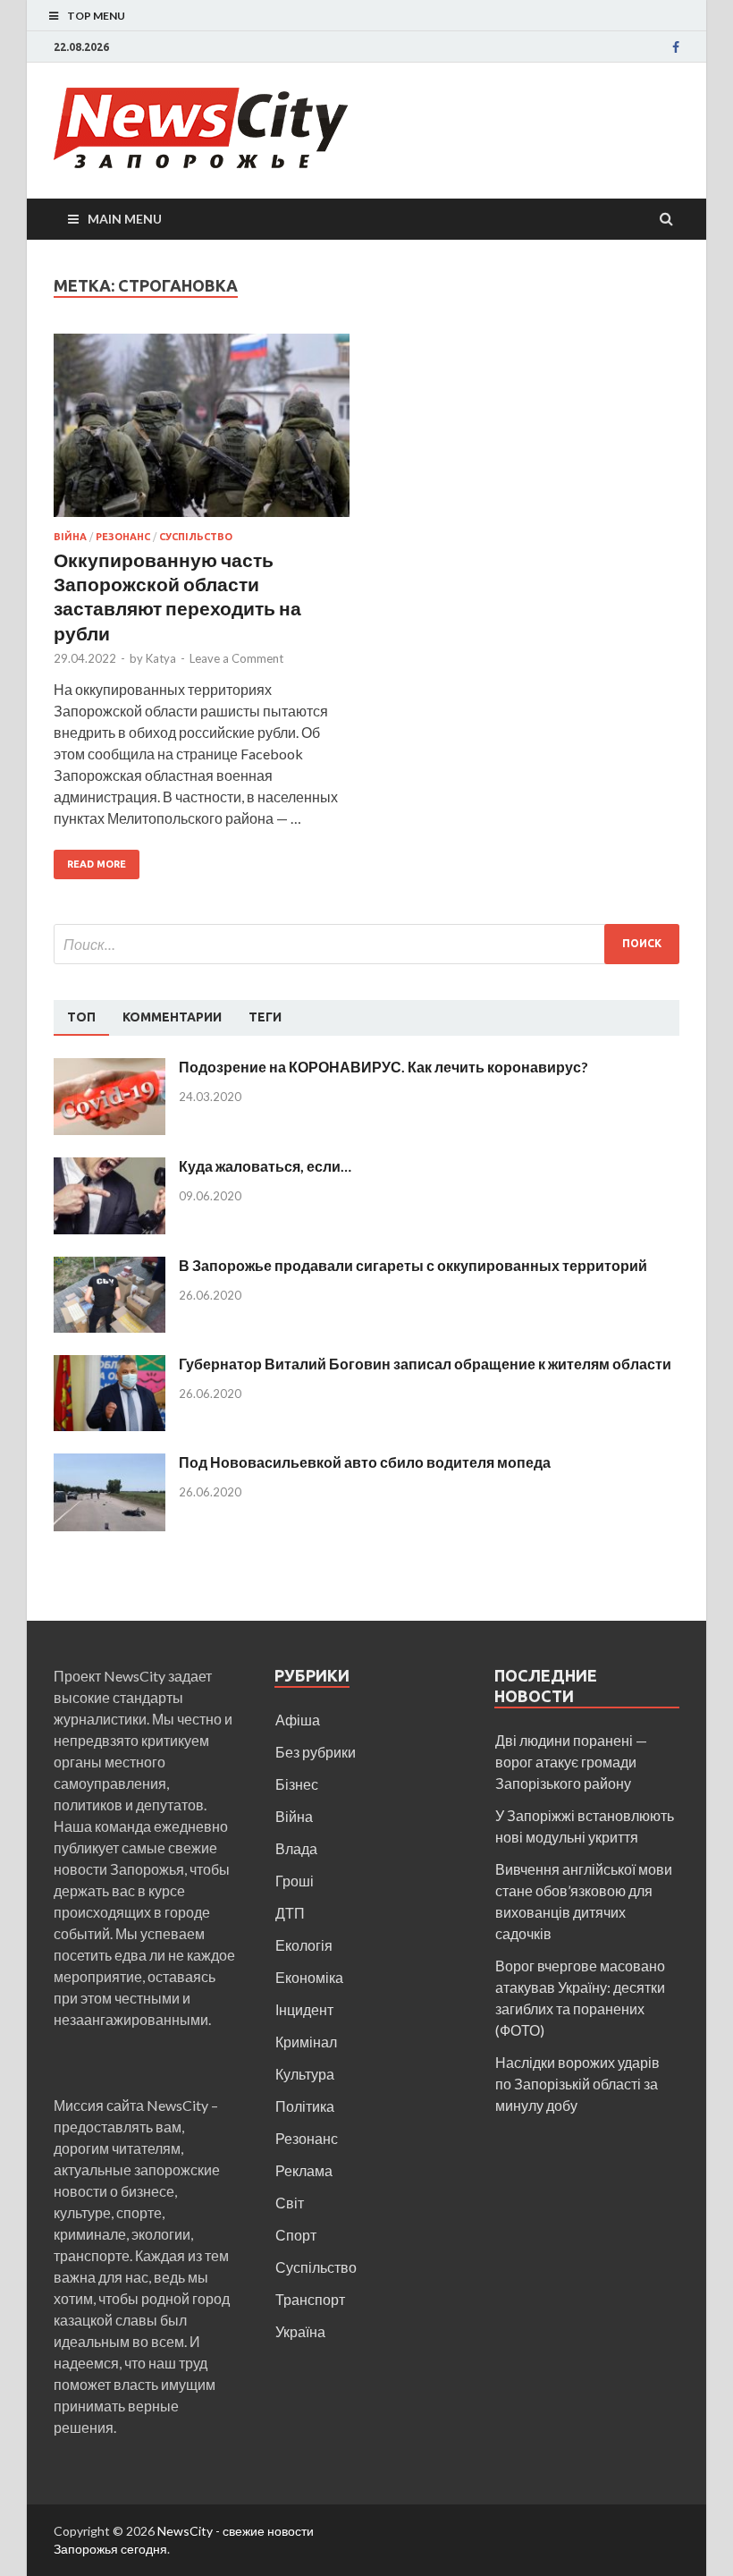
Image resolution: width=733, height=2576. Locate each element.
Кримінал (306, 2042)
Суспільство (196, 537)
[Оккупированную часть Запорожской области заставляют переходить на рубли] (202, 432)
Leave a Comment (236, 658)
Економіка (309, 1977)
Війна (70, 537)
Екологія (304, 1945)
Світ (290, 2203)
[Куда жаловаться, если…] (110, 1168)
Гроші (295, 1881)
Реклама (304, 2170)
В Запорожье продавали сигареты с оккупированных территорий (413, 1265)
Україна (300, 2331)
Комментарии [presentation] (172, 1017)
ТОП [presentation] (81, 1017)
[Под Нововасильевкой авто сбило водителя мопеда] (110, 1464)
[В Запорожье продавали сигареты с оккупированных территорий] (110, 1267)
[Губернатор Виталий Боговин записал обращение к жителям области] (110, 1365)
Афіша (298, 1720)
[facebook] (676, 47)
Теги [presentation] (265, 1017)
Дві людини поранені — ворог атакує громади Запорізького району (571, 1762)
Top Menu (96, 16)
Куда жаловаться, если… (265, 1166)
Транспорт (310, 2299)
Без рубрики (316, 1752)
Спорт (296, 2235)
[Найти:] (366, 944)
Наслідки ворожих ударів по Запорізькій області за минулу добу (577, 2084)
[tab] (81, 1018)
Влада (296, 1848)
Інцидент (304, 2009)
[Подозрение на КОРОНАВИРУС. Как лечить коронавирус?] (110, 1068)
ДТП (290, 1913)
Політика (305, 2106)
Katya (161, 658)
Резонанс (123, 537)
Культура (305, 2074)
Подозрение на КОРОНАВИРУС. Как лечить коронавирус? (383, 1067)
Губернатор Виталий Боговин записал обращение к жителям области (425, 1364)
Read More (97, 864)
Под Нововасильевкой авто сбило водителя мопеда (365, 1462)
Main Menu (125, 219)
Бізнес (297, 1784)
